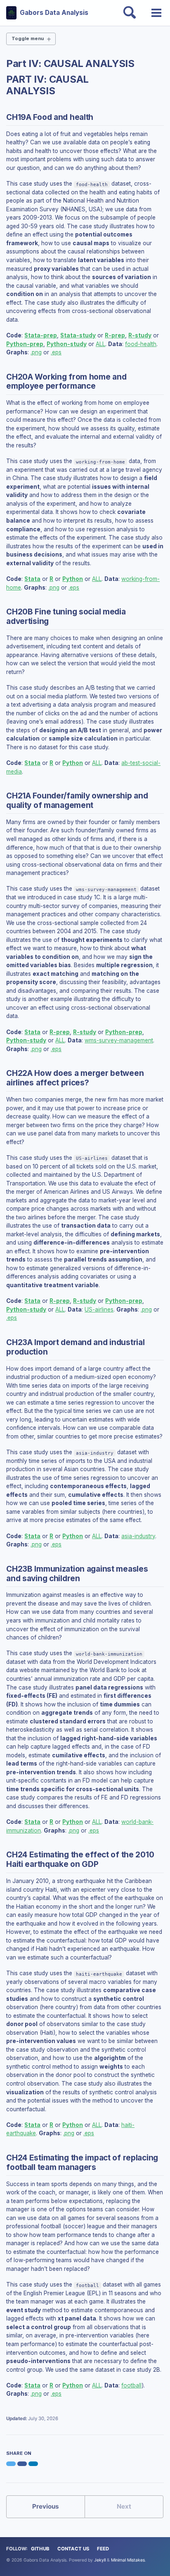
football (131, 2385)
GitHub (40, 2549)
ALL (100, 344)
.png (36, 352)
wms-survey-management (119, 1040)
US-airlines (99, 1310)
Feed (103, 2549)
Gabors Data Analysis (54, 13)
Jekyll (100, 2560)
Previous (46, 2506)
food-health (141, 344)
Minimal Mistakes (128, 2560)
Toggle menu (28, 38)
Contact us (73, 2549)
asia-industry (138, 1536)
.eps (56, 352)
